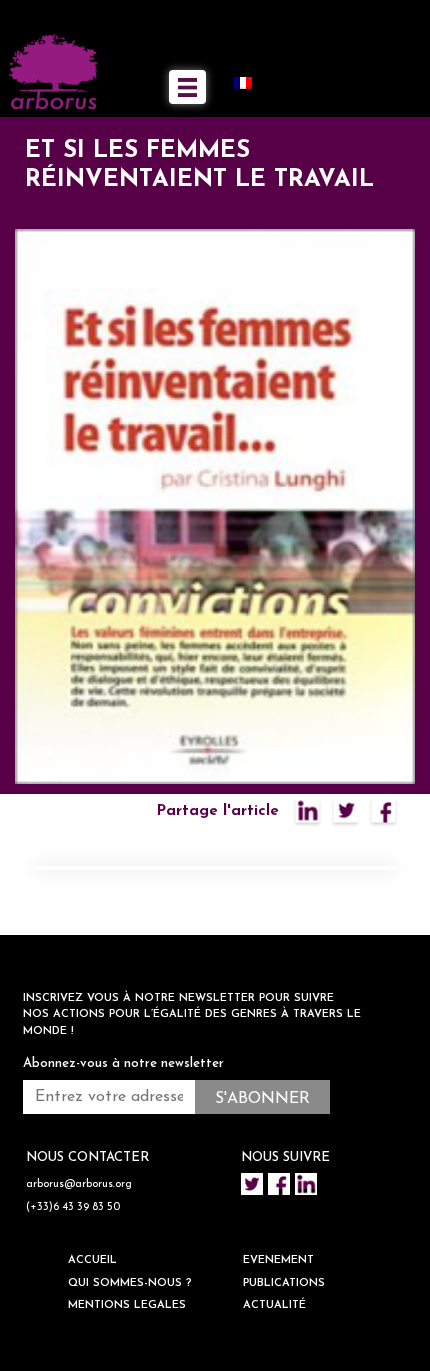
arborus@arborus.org (79, 1184)
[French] (251, 83)
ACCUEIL (92, 1260)
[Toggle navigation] (187, 87)
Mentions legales (127, 1305)
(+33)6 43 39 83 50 (73, 1207)
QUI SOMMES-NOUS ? (130, 1283)
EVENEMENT (278, 1260)
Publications (284, 1283)
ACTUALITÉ (274, 1305)
